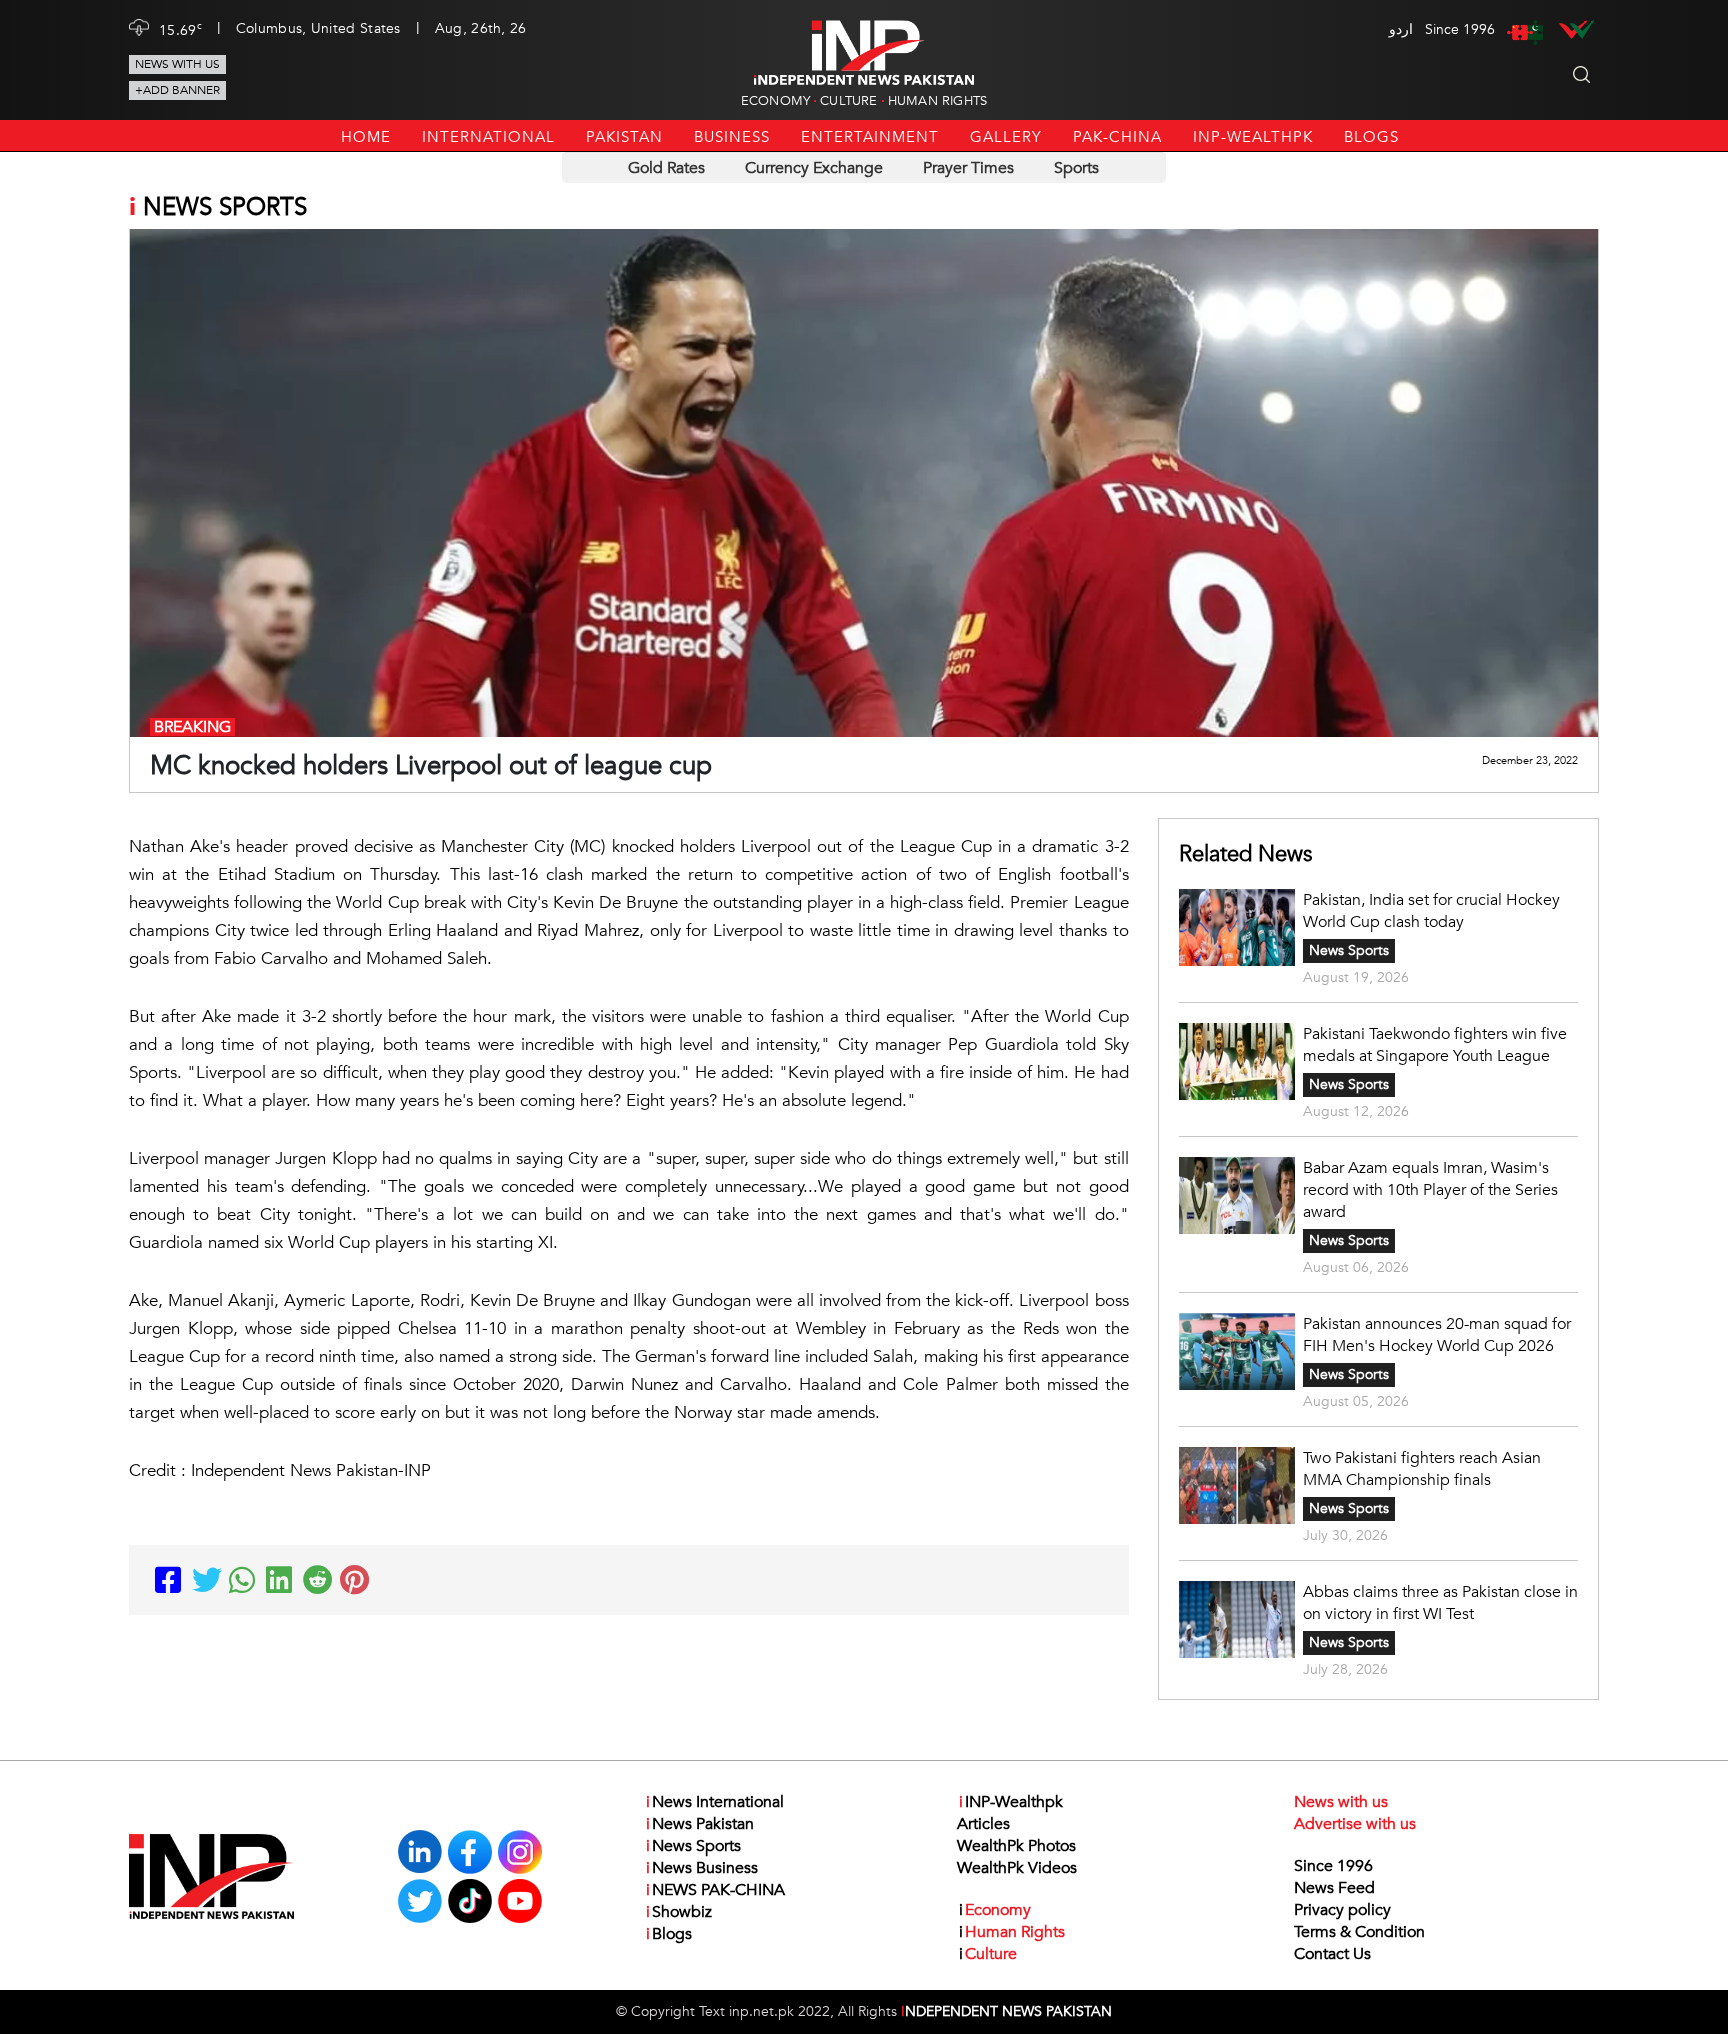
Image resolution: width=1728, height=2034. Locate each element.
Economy (775, 101)
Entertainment (870, 137)
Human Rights (937, 101)
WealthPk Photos (1016, 1846)
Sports (1076, 168)
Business (732, 137)
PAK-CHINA (1117, 137)
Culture (848, 101)
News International (715, 1802)
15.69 (180, 29)
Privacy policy (1342, 1910)
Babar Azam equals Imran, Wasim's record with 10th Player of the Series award (1430, 1190)
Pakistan (624, 137)
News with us (177, 64)
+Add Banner (177, 90)
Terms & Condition (1359, 1932)
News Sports (1349, 950)
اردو (1401, 29)
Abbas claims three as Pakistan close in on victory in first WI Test (1440, 1603)
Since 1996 (1333, 1866)
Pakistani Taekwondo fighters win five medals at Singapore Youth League (1435, 1045)
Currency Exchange (814, 168)
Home (366, 137)
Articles (983, 1824)
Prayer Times (968, 168)
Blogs (1371, 137)
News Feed (1334, 1888)
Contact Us (1332, 1954)
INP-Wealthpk (1253, 137)
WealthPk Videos (1017, 1868)
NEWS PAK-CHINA (715, 1890)
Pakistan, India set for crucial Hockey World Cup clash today (1431, 911)
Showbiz (679, 1912)
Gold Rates (666, 168)
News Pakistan (700, 1824)
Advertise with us (1355, 1824)
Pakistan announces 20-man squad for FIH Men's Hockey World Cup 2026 (1437, 1335)
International (488, 137)
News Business (702, 1868)
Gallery (1006, 137)
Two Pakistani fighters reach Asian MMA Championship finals (1422, 1469)
